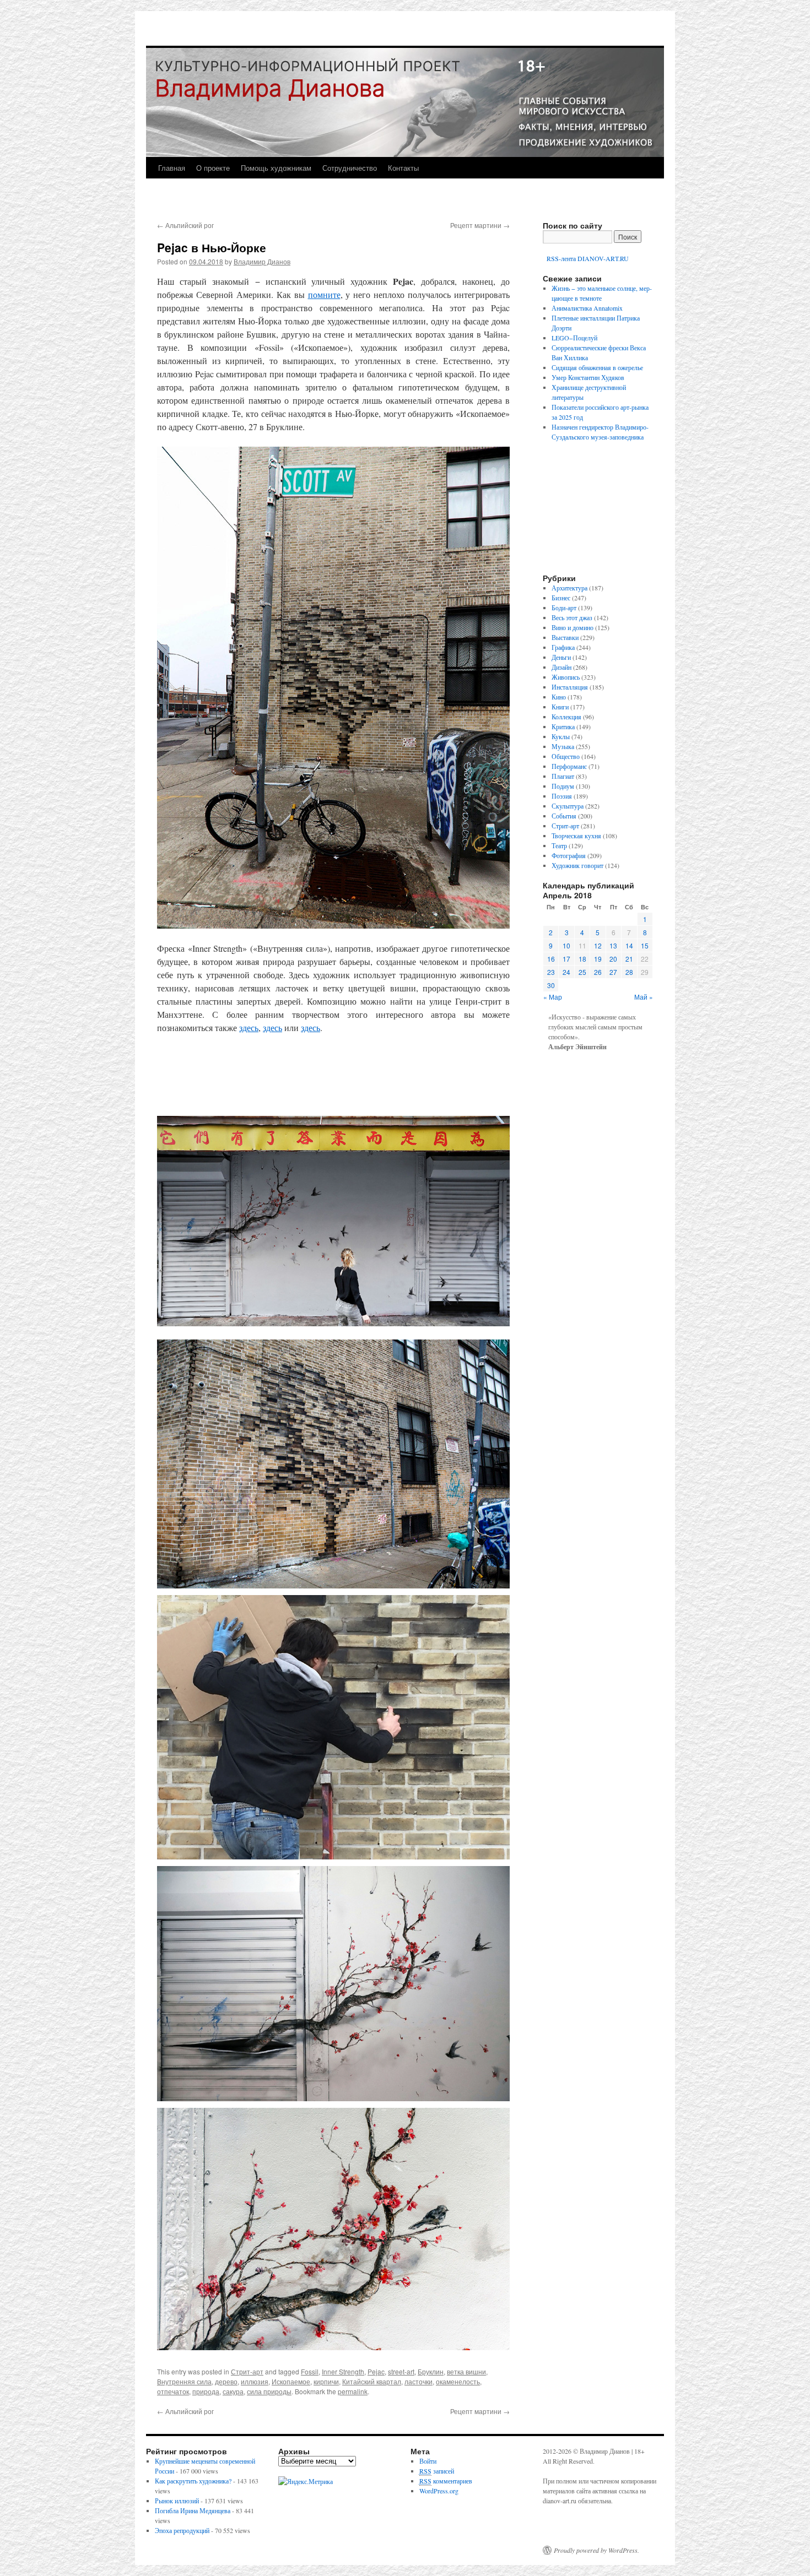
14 (629, 945)
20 (613, 959)
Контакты (403, 168)
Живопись (566, 677)
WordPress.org (439, 2491)
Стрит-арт (247, 2371)
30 (551, 985)
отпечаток (173, 2391)
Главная (172, 168)
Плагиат (563, 776)
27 (613, 972)
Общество (566, 756)
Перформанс (569, 766)
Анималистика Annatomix (587, 308)
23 (551, 972)
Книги (560, 707)
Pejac (376, 2371)
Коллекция (566, 717)
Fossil (310, 2371)
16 (551, 959)
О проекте (213, 168)
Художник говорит (577, 865)
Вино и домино (573, 627)
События (564, 816)
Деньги (561, 657)
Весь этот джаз (572, 617)
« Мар (553, 997)
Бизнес (561, 598)
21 (629, 959)
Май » (644, 997)
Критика (563, 726)
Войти (428, 2461)
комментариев (446, 2481)
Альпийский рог (185, 225)
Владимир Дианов (262, 261)
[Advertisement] (333, 1075)
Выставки (565, 637)
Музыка (563, 746)
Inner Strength (343, 2371)
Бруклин (431, 2371)
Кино (559, 697)
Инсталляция (570, 687)
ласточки (418, 2381)
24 (566, 972)
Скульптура (568, 806)
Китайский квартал (372, 2381)
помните (324, 294)
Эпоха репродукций (182, 2530)
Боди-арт (564, 608)
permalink (353, 2391)
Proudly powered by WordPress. (596, 2550)
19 (598, 959)
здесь (249, 1027)
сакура (233, 2391)
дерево (226, 2381)
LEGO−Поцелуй (574, 338)
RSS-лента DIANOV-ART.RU (587, 258)
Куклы (561, 736)
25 (582, 972)
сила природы (269, 2391)
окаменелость (458, 2381)
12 (598, 945)
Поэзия (562, 796)
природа (206, 2391)
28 (629, 972)
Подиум (563, 786)
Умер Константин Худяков (588, 377)
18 (582, 959)
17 (566, 959)
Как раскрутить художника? (193, 2481)
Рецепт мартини (480, 225)
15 (645, 945)
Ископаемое (291, 2381)
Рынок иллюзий (177, 2501)
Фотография (569, 855)
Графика (563, 647)
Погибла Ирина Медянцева (193, 2510)
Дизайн (561, 667)
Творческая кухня (576, 836)
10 (566, 945)
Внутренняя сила (184, 2381)
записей (437, 2471)
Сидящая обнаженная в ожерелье (597, 367)
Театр (559, 845)
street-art (401, 2371)
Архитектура (569, 588)
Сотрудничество (350, 168)
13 (613, 945)
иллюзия (255, 2381)
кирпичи (326, 2381)
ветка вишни (466, 2371)
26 (598, 972)
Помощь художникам (276, 168)
